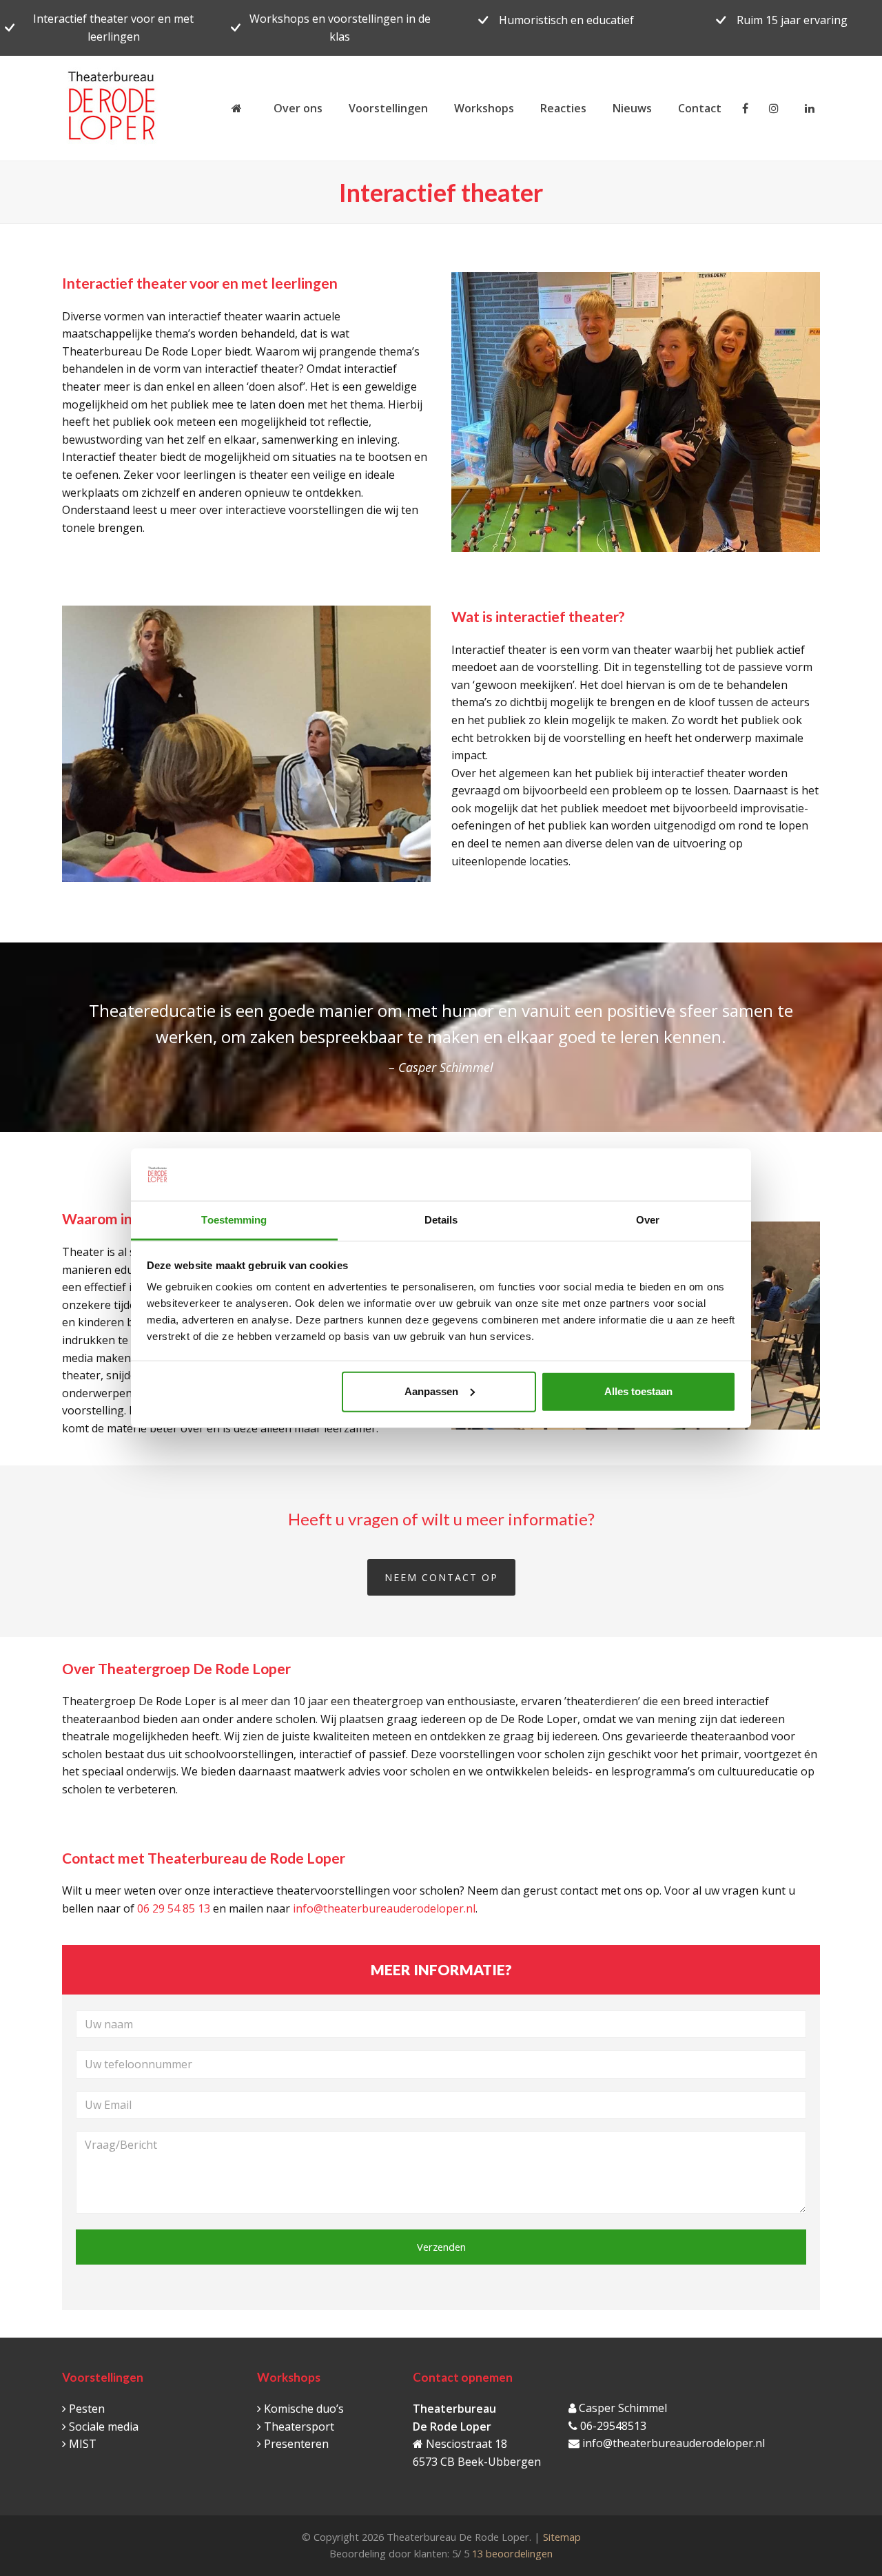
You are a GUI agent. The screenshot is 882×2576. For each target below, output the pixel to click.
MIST (83, 2444)
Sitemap (562, 2537)
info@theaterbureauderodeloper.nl (384, 1908)
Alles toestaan (638, 1391)
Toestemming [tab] (234, 1220)
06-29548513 (613, 2426)
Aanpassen (431, 1391)
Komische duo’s (304, 2409)
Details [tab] (441, 1220)
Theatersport (299, 2426)
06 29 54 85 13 (174, 1908)
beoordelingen (511, 2553)
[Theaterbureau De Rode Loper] (239, 108)
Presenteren (296, 2444)
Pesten (87, 2409)
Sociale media (104, 2426)
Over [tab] (648, 1220)
